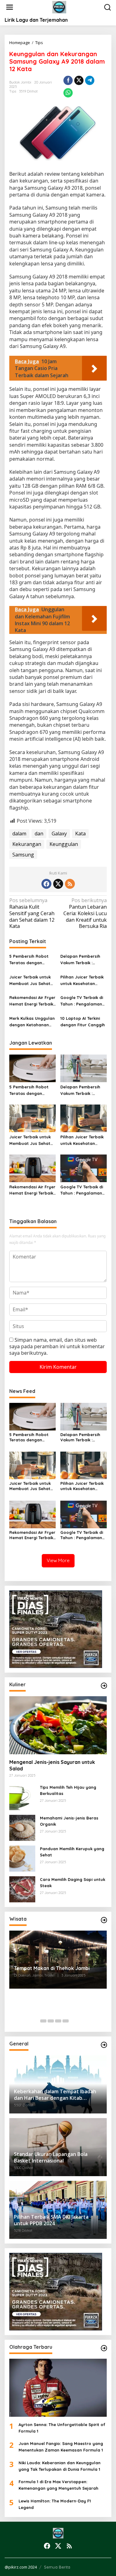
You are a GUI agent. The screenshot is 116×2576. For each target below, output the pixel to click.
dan (39, 834)
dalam (19, 834)
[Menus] (10, 7)
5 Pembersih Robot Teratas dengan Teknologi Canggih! (29, 960)
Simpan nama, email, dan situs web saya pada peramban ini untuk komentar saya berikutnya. (57, 1346)
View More (58, 1560)
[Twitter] (58, 884)
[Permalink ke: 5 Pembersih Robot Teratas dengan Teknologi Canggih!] (32, 1068)
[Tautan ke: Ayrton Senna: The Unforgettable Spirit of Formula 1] (58, 2388)
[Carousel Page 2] (51, 2021)
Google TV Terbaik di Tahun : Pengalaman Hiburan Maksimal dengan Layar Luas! (82, 1001)
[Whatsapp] (68, 93)
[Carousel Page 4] (66, 2021)
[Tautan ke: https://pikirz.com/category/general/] (104, 2045)
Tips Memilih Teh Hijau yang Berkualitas (68, 1790)
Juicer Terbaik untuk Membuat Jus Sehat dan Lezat (30, 981)
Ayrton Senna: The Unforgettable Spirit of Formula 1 (62, 2428)
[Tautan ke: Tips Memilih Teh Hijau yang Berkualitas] (22, 1796)
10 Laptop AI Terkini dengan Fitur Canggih (83, 1021)
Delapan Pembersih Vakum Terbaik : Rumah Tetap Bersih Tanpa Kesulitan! (81, 960)
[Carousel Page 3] (58, 2021)
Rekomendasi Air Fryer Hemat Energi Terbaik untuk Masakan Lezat (32, 1001)
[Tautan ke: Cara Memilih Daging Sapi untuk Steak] (22, 1889)
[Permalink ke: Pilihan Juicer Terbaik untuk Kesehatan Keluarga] (84, 1118)
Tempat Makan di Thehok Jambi (52, 1968)
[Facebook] (46, 884)
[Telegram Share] (90, 80)
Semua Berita (57, 2567)
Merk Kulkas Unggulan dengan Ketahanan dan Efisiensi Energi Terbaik (32, 1022)
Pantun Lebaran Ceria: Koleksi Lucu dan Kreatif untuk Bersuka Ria (85, 913)
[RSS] (70, 884)
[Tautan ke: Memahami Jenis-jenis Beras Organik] (22, 1827)
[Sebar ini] (68, 80)
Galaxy (59, 834)
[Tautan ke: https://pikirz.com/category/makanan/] (104, 1686)
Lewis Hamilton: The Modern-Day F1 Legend (55, 2504)
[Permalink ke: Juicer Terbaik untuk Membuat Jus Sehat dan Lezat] (32, 1118)
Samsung (23, 855)
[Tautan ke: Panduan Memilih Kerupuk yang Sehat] (22, 1858)
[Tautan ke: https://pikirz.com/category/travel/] (104, 1920)
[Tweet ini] (79, 80)
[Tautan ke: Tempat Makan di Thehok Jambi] (58, 1960)
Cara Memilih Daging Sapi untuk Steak (73, 1883)
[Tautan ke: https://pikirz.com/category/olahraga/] (104, 2348)
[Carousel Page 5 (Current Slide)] (73, 2021)
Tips (13, 91)
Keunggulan (64, 844)
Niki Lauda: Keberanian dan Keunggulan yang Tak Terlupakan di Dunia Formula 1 (60, 2466)
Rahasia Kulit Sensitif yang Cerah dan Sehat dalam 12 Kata (32, 913)
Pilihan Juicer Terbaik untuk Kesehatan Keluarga (82, 981)
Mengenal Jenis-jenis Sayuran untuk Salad (52, 1765)
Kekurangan (27, 844)
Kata (80, 834)
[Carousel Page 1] (43, 2021)
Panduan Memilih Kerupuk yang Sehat (72, 1852)
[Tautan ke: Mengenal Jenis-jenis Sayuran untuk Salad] (58, 1725)
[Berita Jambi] (59, 7)
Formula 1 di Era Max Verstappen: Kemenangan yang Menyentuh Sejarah (58, 2485)
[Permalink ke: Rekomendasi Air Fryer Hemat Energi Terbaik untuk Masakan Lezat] (32, 1168)
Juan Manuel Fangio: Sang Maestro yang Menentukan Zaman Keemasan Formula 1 (61, 2447)
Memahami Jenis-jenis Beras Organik (69, 1821)
